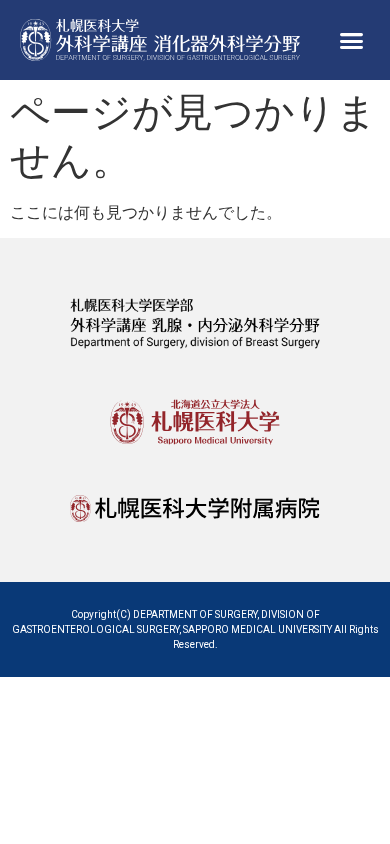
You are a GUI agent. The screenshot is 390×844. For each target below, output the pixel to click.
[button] (352, 40)
